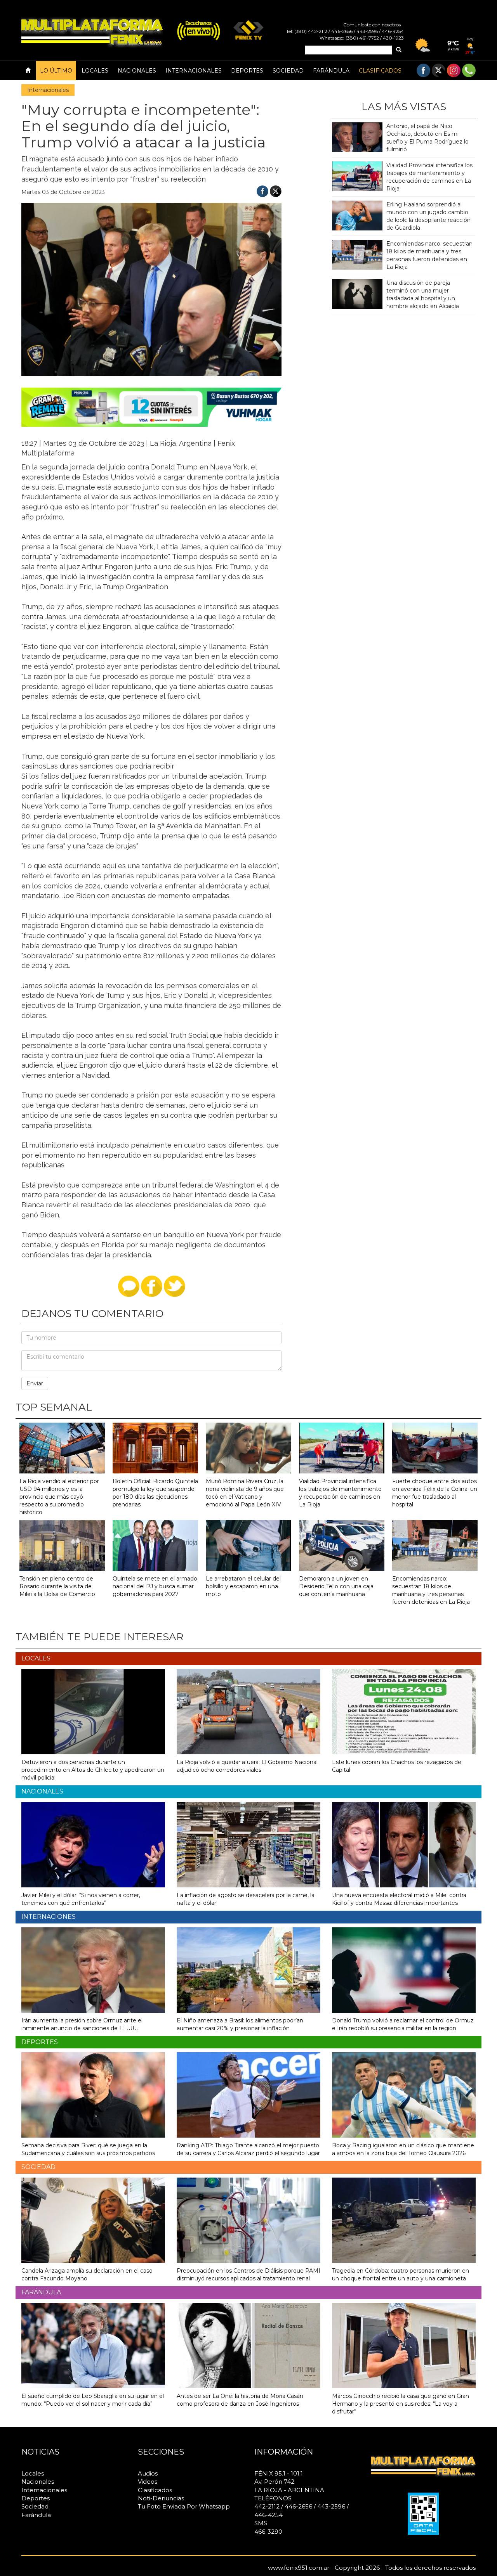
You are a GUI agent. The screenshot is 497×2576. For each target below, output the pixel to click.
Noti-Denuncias (161, 2498)
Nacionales (137, 71)
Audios (148, 2473)
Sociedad (288, 71)
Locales (95, 71)
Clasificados (380, 71)
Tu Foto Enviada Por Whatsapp (184, 2506)
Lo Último (56, 71)
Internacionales (194, 71)
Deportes (247, 71)
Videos (148, 2482)
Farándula (331, 71)
